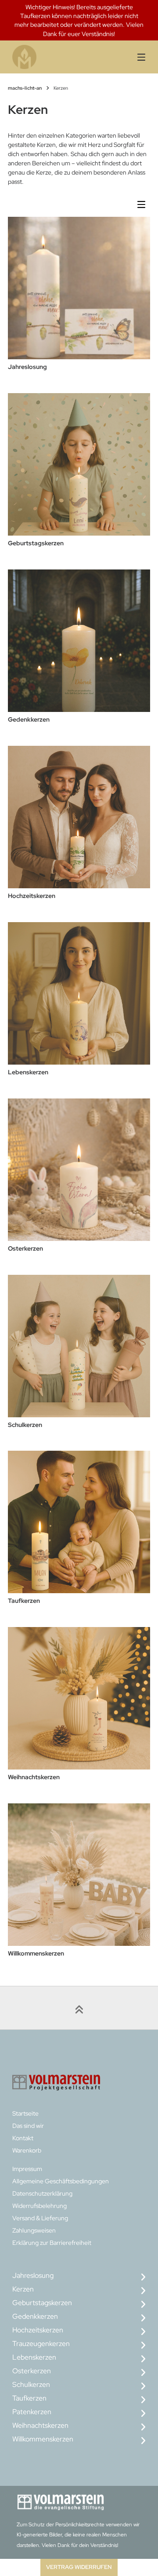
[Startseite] (47, 57)
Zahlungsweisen (34, 2230)
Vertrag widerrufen (79, 2567)
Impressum (27, 2169)
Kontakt (23, 2138)
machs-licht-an (25, 88)
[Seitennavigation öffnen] (136, 57)
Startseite (25, 2113)
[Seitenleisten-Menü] (144, 206)
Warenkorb (27, 2150)
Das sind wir (28, 2126)
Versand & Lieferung (40, 2218)
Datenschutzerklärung (42, 2193)
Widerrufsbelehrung (39, 2206)
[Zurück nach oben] (79, 2008)
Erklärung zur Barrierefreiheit (52, 2243)
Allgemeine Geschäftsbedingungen (61, 2181)
